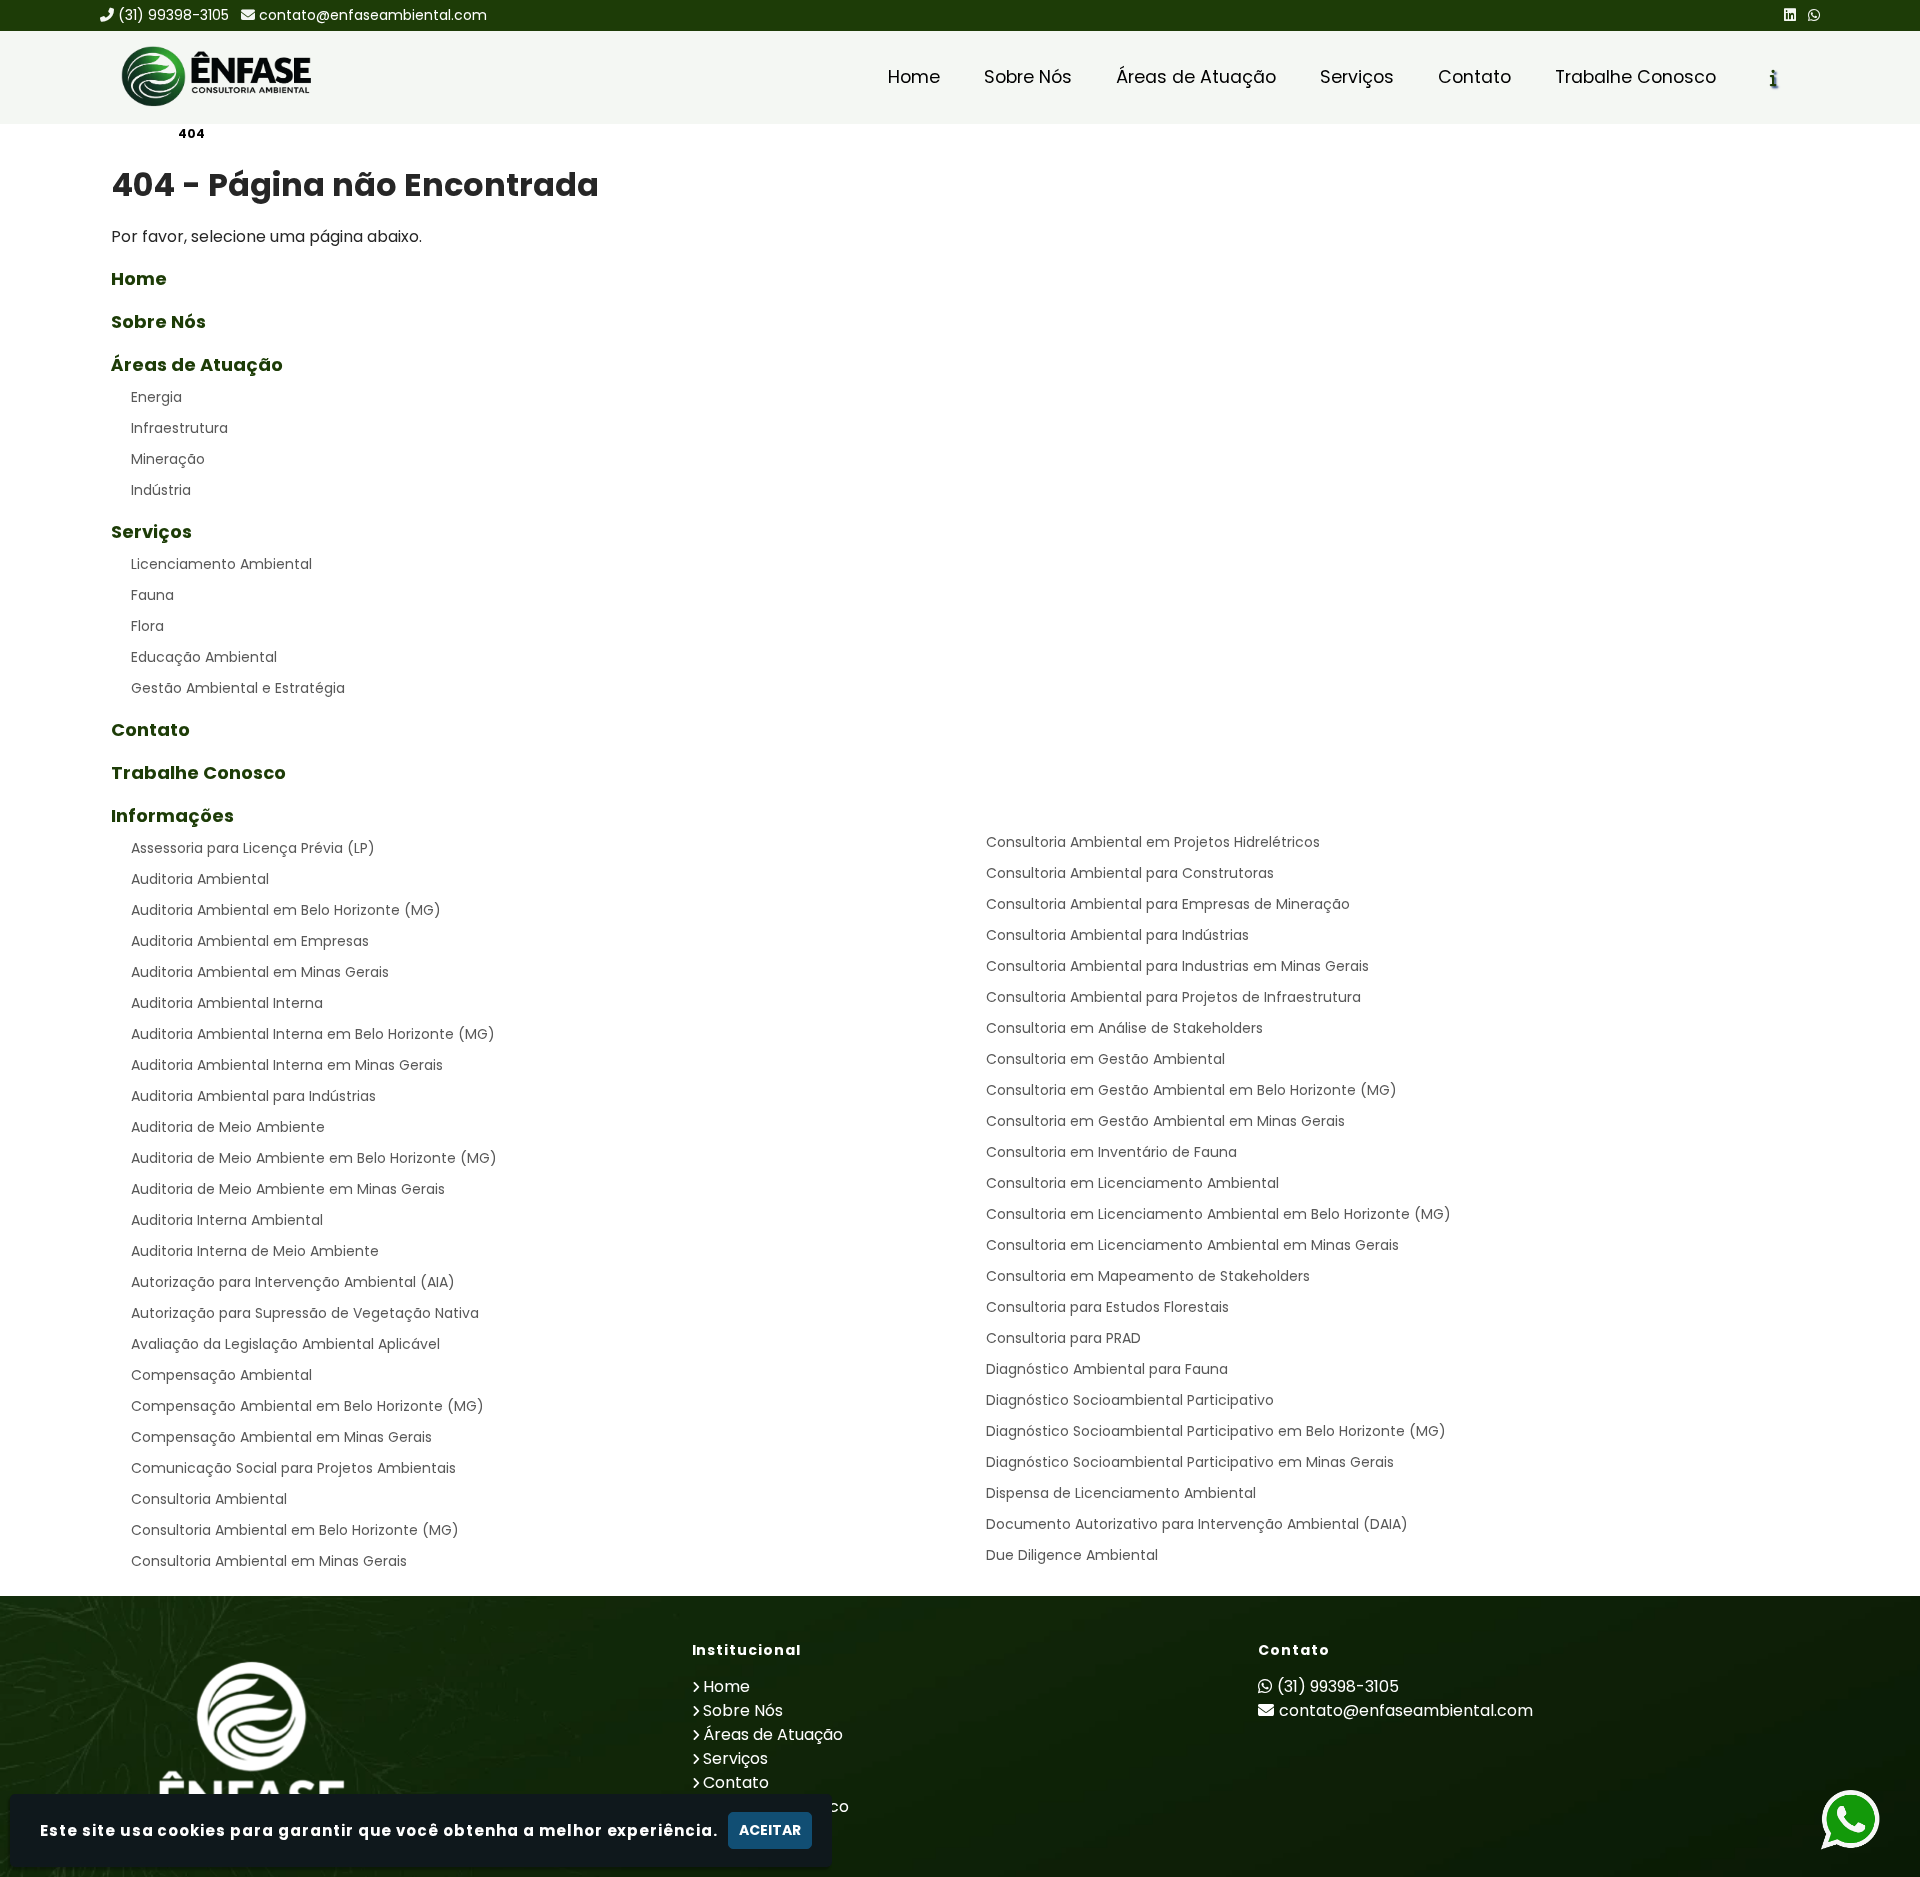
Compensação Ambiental (221, 1375)
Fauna (152, 595)
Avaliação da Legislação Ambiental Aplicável (285, 1344)
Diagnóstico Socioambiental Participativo (1130, 1400)
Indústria (161, 490)
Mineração (168, 459)
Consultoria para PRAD (1063, 1338)
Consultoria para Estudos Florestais (1107, 1307)
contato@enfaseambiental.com (373, 15)
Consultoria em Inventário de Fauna (1111, 1152)
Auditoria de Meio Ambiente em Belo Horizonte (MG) (314, 1158)
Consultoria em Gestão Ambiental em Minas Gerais (1165, 1121)
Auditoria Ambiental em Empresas (250, 941)
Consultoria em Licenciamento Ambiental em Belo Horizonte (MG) (1218, 1214)
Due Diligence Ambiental (1072, 1555)
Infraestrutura (179, 428)
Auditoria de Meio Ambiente (228, 1127)
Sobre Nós (1028, 77)
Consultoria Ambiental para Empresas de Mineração (1168, 904)
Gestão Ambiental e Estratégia (238, 688)
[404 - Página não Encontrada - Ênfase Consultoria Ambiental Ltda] (216, 77)
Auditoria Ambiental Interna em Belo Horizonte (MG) (313, 1034)
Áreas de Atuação (1196, 77)
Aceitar (770, 1830)
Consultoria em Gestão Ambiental (1105, 1059)
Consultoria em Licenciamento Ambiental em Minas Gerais (1192, 1245)
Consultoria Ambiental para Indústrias (1117, 935)
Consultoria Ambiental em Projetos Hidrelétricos (1153, 842)
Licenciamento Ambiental (221, 564)
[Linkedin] (1790, 15)
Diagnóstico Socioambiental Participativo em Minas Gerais (1190, 1462)
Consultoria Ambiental (209, 1499)
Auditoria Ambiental (200, 879)
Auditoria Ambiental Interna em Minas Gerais (287, 1065)
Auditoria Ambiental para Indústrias (253, 1096)
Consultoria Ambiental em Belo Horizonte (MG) (295, 1530)
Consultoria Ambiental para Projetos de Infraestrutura (1173, 997)
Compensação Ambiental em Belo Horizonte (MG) (307, 1406)
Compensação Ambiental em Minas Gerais (281, 1437)
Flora (147, 626)
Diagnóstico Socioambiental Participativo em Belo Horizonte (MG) (1216, 1431)
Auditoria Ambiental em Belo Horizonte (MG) (286, 910)
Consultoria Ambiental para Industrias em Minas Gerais (1177, 966)
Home (914, 77)
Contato (1474, 77)
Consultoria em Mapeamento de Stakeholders (1148, 1276)
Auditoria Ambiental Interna (227, 1003)
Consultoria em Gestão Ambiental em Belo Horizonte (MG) (1191, 1090)
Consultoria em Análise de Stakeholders (1124, 1028)
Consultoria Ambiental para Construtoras (1130, 873)
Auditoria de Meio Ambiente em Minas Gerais (288, 1189)
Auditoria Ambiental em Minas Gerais (260, 972)
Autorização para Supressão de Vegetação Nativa (305, 1313)
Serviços (1357, 77)
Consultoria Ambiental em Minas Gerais (269, 1561)
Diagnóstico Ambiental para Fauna (1107, 1369)
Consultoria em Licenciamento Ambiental (1132, 1183)
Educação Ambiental (204, 657)
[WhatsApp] (1814, 15)
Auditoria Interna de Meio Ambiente (255, 1251)
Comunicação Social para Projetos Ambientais (293, 1468)
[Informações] (1773, 78)
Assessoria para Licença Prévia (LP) (253, 848)
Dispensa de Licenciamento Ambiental (1121, 1493)
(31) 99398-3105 (173, 15)
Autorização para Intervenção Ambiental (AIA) (293, 1282)
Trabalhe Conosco (1635, 77)
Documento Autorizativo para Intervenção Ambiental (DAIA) (1197, 1524)
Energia (156, 397)
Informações (172, 815)
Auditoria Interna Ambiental (227, 1220)
